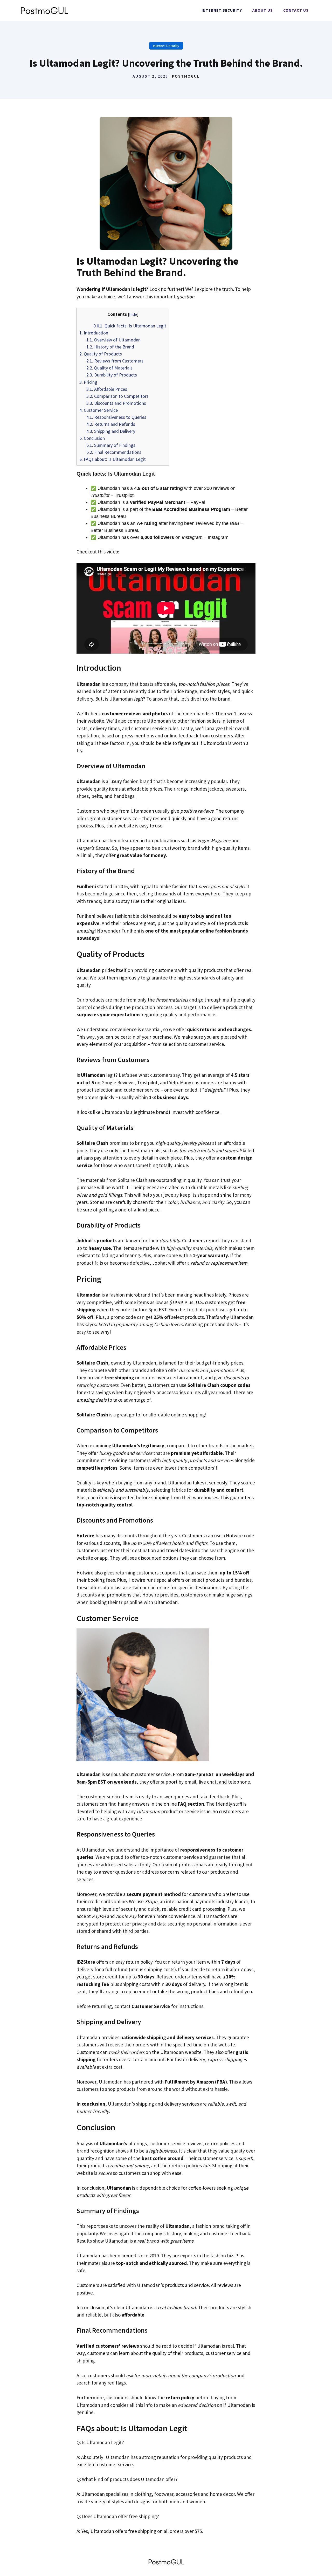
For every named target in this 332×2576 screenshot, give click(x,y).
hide (133, 314)
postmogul (186, 76)
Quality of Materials (109, 368)
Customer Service (99, 410)
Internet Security (222, 10)
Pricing (88, 382)
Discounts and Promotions (116, 403)
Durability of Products (112, 375)
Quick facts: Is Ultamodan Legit (130, 326)
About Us (263, 10)
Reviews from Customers (115, 361)
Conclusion (92, 438)
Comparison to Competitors (117, 396)
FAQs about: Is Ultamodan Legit (113, 459)
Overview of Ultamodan (113, 340)
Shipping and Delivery (111, 431)
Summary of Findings (111, 445)
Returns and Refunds (111, 424)
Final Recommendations (114, 452)
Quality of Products (101, 354)
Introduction (94, 333)
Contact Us (296, 10)
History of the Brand (110, 347)
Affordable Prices (107, 389)
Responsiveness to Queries (116, 417)
